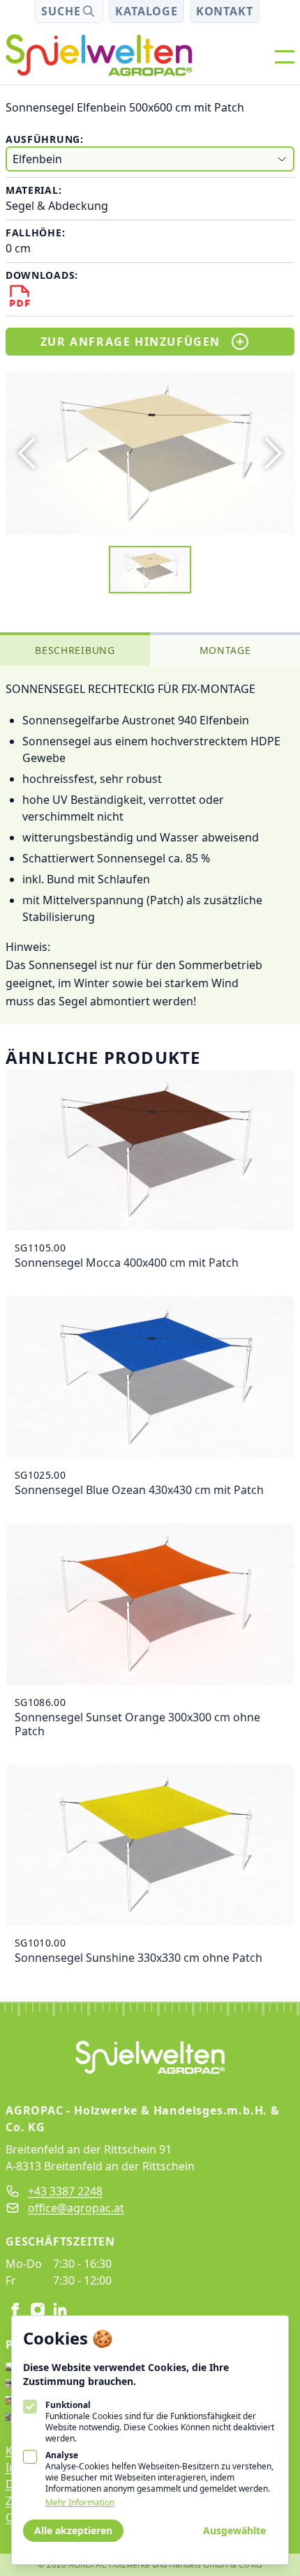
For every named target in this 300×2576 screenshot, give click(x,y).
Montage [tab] (225, 650)
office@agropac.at (76, 2208)
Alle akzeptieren (73, 2530)
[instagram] (38, 2310)
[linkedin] (60, 2310)
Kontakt (225, 11)
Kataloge (146, 11)
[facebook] (15, 2310)
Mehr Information (80, 2503)
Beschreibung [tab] (75, 650)
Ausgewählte (234, 2530)
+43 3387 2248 (65, 2191)
